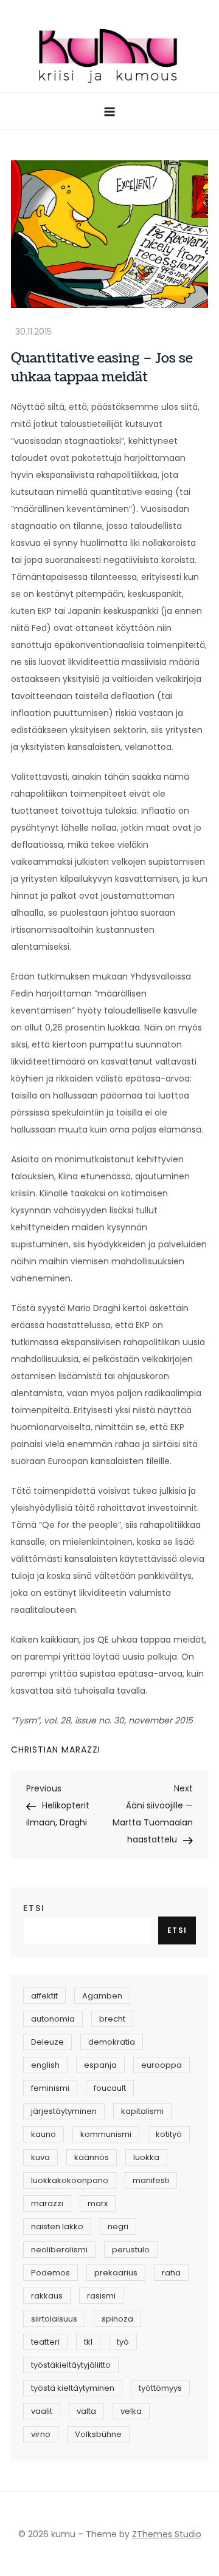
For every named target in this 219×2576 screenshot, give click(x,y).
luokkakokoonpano (70, 2180)
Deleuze (47, 2042)
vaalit (42, 2411)
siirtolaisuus (54, 2319)
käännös (92, 2157)
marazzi (47, 2203)
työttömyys (160, 2388)
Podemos (50, 2273)
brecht (112, 2019)
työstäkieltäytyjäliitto (71, 2365)
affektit (44, 1996)
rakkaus (47, 2296)
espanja (100, 2065)
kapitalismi (142, 2111)
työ (123, 2342)
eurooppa (162, 2065)
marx (98, 2203)
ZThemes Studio (167, 2534)
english (45, 2065)
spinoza (117, 2319)
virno (41, 2434)
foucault (110, 2088)
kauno (43, 2134)
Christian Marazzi (56, 1750)
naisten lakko (57, 2227)
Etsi (34, 1908)
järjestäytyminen (64, 2111)
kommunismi (106, 2134)
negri (118, 2227)
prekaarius (116, 2273)
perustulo (131, 2250)
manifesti (151, 2180)
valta (86, 2411)
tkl (88, 2342)
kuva (40, 2157)
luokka (146, 2157)
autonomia (53, 2019)
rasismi (101, 2296)
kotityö (169, 2134)
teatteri (45, 2342)
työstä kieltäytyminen (73, 2388)
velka (131, 2411)
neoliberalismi (59, 2250)
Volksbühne (98, 2434)
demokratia (112, 2042)
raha (171, 2273)
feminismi (50, 2088)
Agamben (102, 1996)
